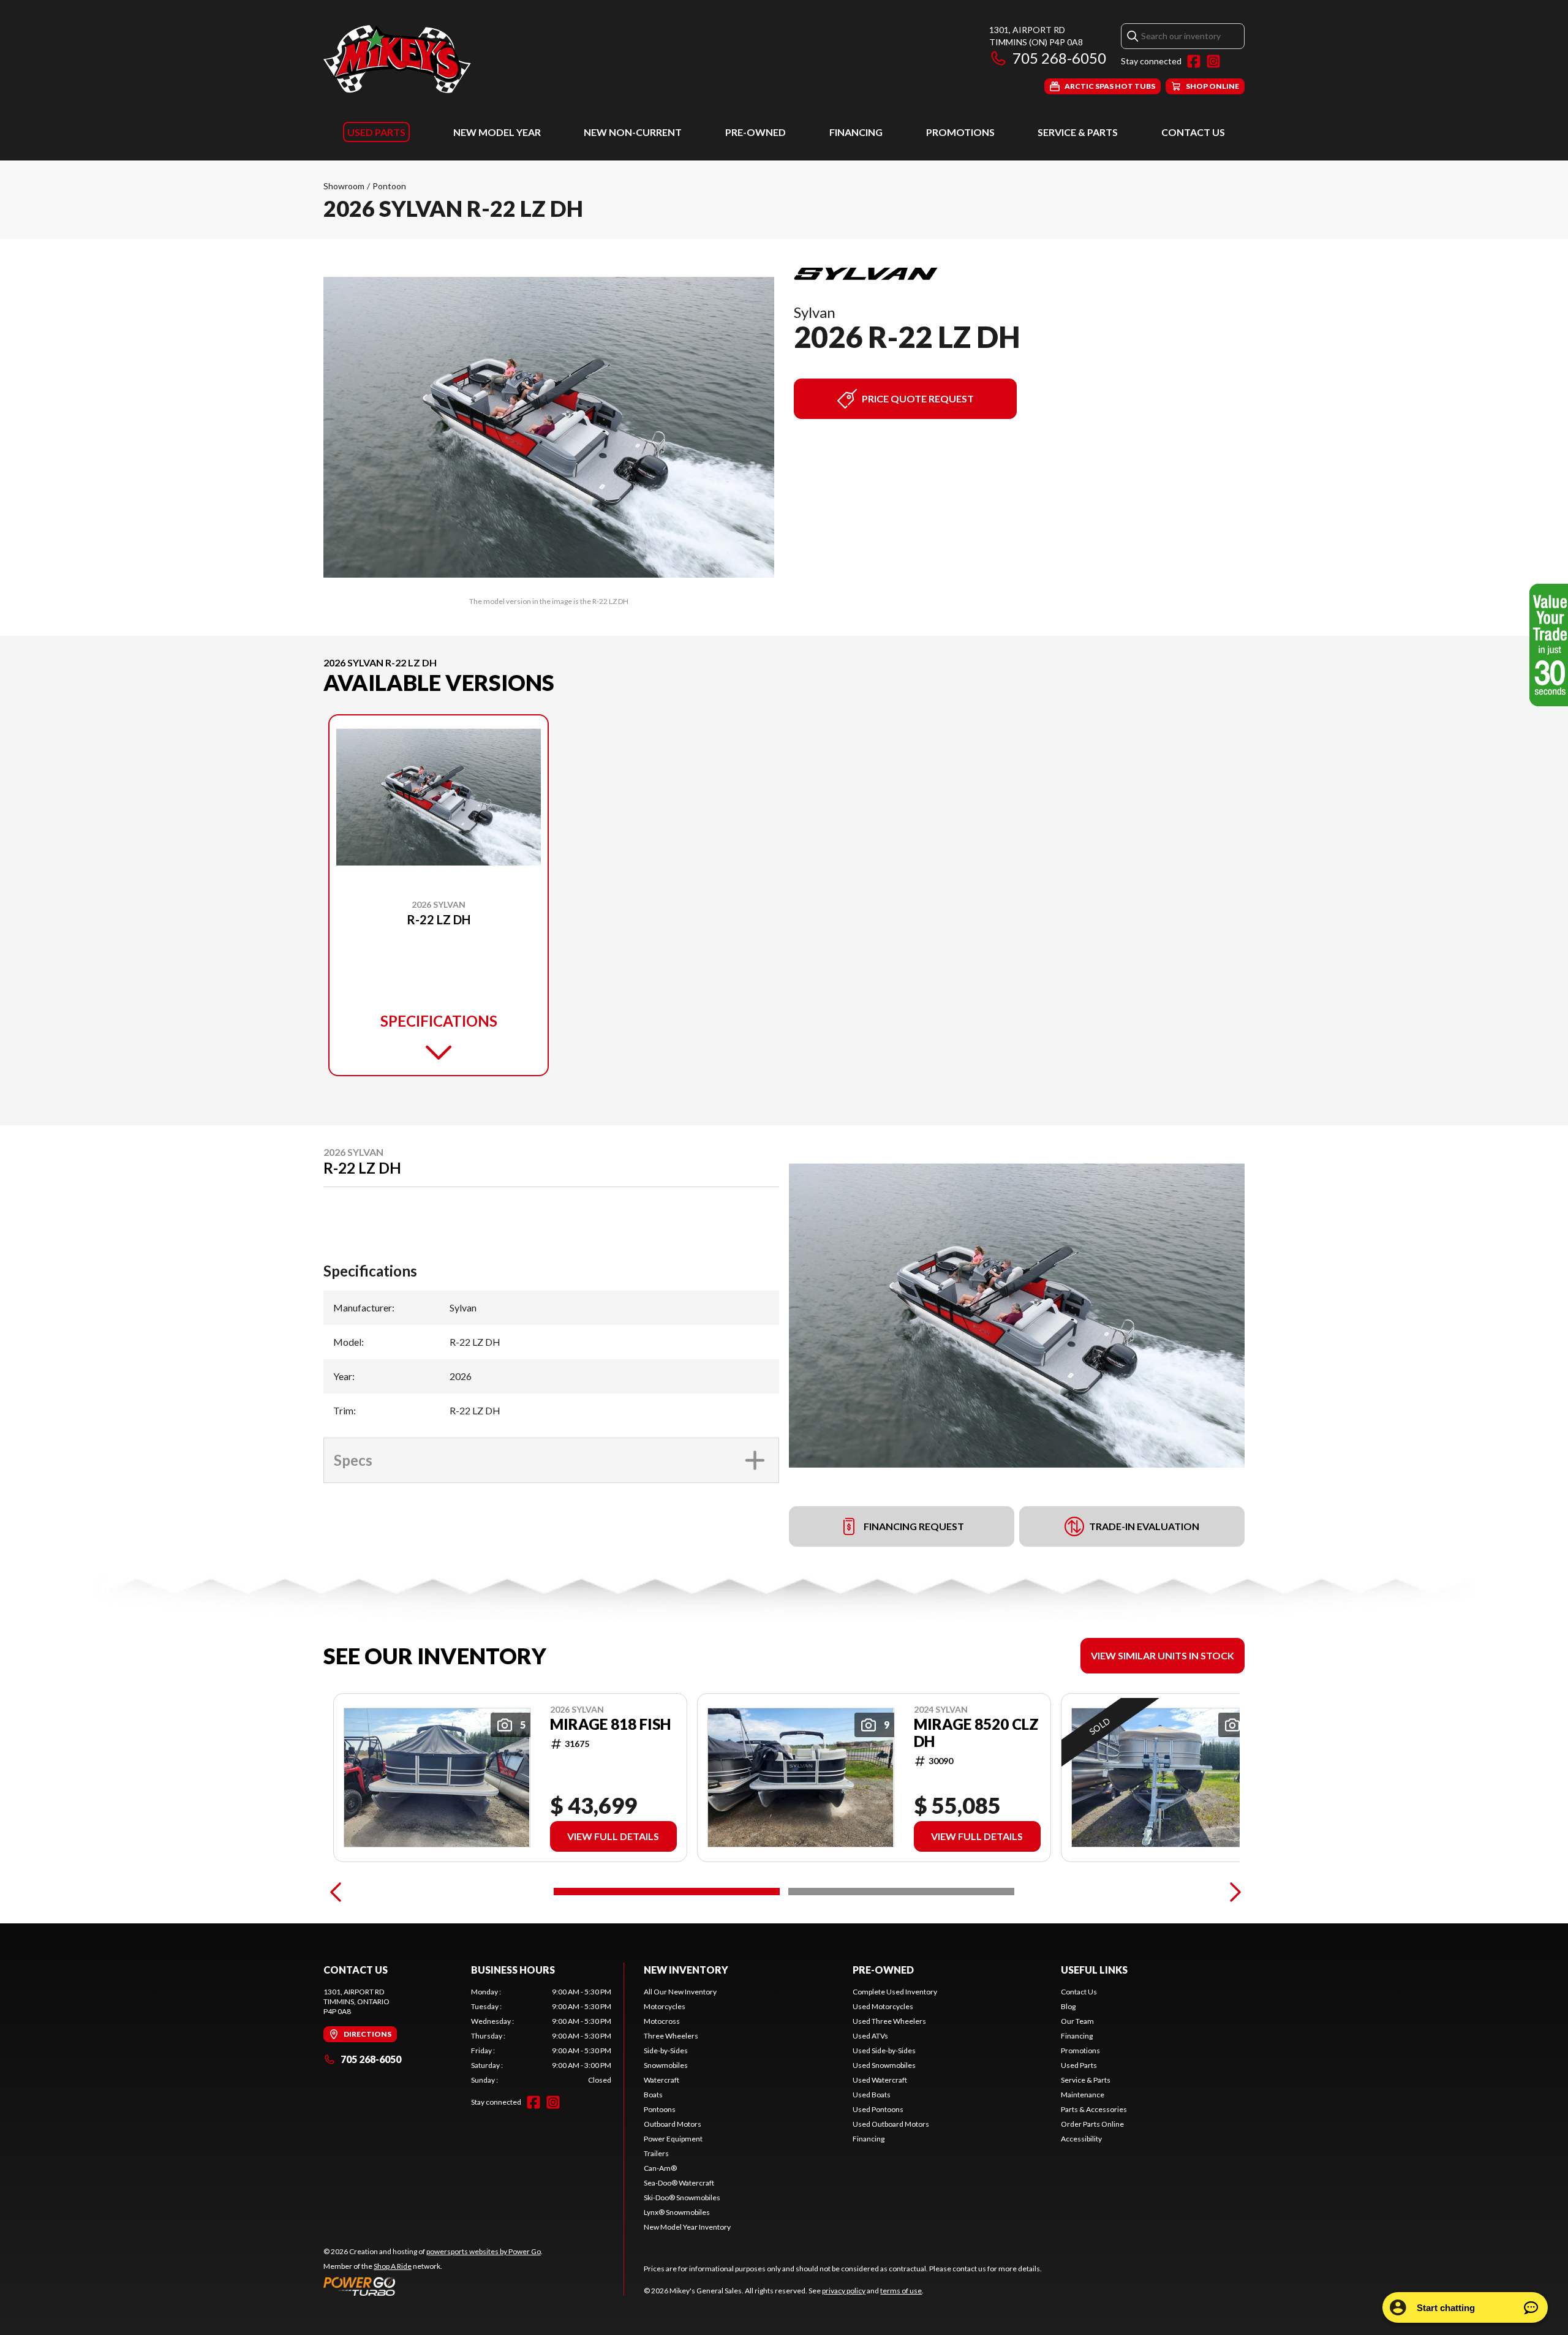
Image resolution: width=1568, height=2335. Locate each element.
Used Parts (376, 132)
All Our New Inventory (680, 1992)
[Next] (1232, 1892)
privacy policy (844, 2291)
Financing (856, 132)
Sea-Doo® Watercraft (679, 2183)
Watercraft (661, 2080)
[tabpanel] (541, 2036)
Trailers (656, 2153)
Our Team (1077, 2021)
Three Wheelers (671, 2036)
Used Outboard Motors (891, 2124)
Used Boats (872, 2095)
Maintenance (1083, 2095)
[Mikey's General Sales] (397, 59)
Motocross (662, 2021)
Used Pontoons (878, 2109)
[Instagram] (1213, 61)
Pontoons (660, 2109)
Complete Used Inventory (895, 1992)
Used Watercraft (880, 2080)
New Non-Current (633, 132)
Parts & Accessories (1094, 2109)
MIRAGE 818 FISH (610, 1724)
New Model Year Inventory (687, 2227)
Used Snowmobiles (884, 2065)
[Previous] (336, 1892)
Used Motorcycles (883, 2006)
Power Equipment (673, 2139)
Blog (1068, 2006)
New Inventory (686, 1970)
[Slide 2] (901, 1892)
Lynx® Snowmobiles (677, 2212)
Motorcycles (665, 2006)
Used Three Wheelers (889, 2021)
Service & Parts (1078, 132)
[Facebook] (1194, 61)
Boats (653, 2095)
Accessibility (1081, 2139)
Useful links (1094, 1970)
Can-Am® (660, 2168)
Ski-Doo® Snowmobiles (682, 2197)
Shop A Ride (393, 2266)
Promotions (960, 132)
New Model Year (497, 132)
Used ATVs (870, 2036)
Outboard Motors (673, 2124)
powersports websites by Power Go (484, 2251)
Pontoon (389, 186)
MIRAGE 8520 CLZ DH (976, 1733)
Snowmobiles (666, 2065)
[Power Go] (433, 2286)
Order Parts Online (1092, 2124)
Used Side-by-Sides (884, 2050)
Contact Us (1193, 132)
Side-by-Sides (666, 2050)
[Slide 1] (667, 1892)
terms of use (901, 2291)
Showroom (344, 186)
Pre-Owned (756, 132)
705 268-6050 (1059, 58)
